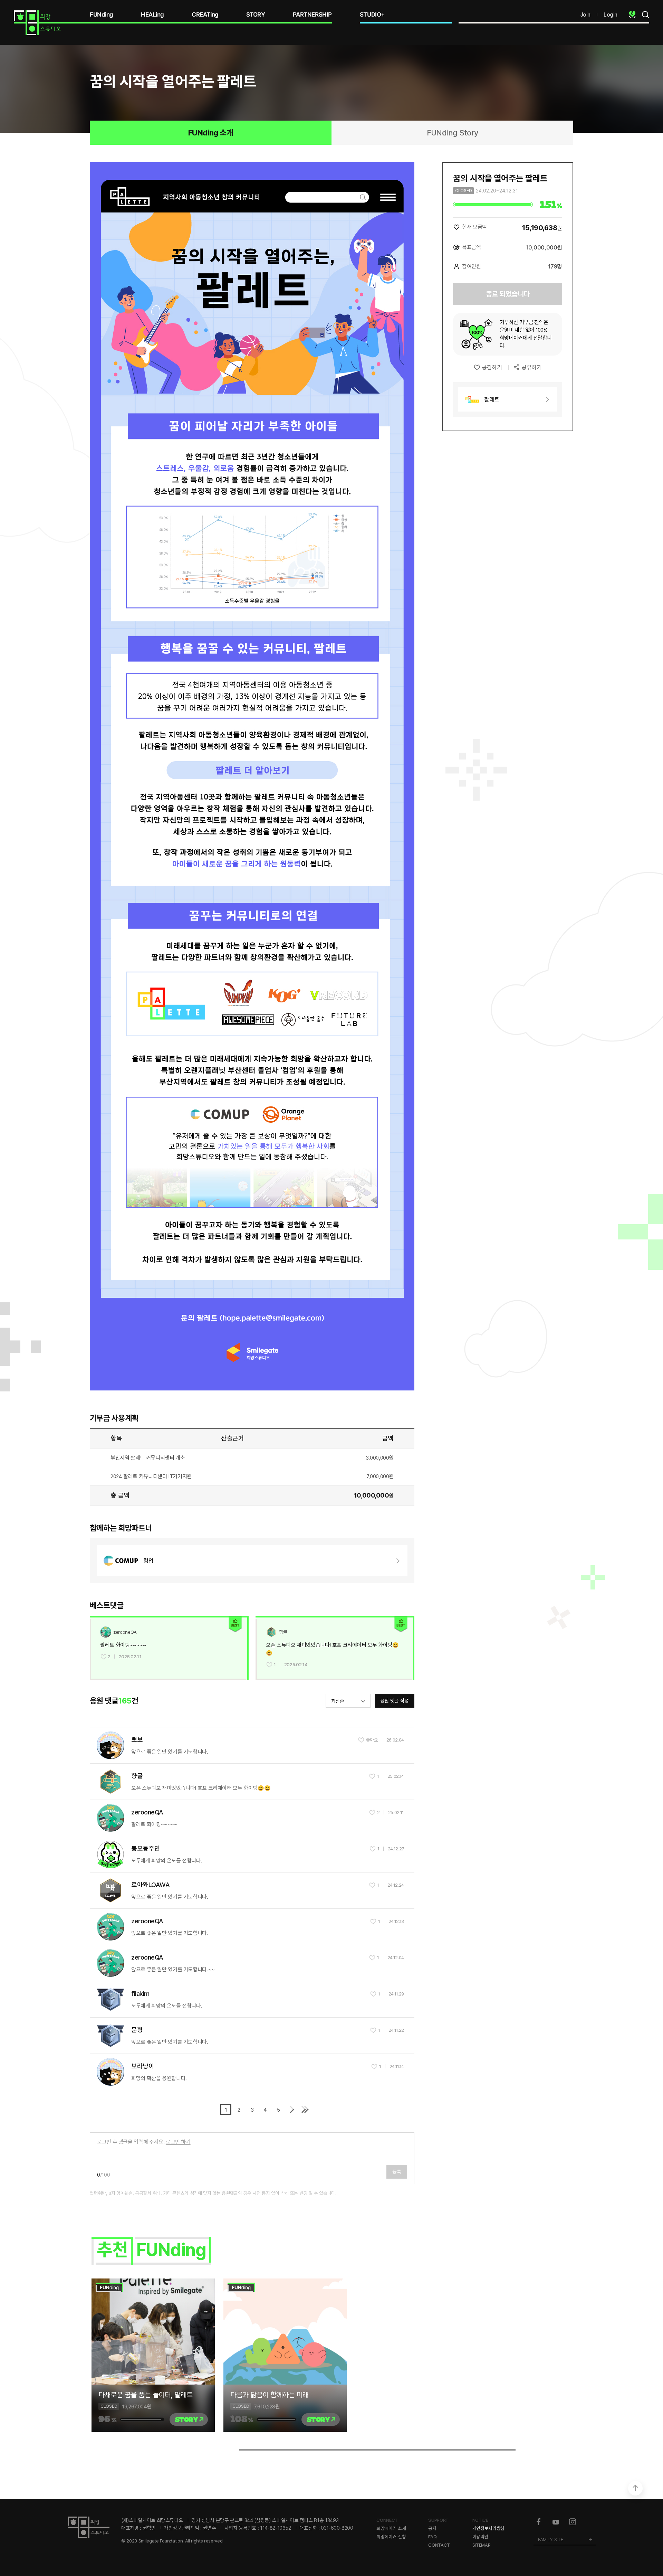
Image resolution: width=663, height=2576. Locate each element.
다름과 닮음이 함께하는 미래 (270, 2395)
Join (585, 15)
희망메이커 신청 (391, 2537)
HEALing (152, 15)
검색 (645, 15)
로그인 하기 (178, 2142)
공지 (432, 2528)
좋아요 (372, 1740)
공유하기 (531, 367)
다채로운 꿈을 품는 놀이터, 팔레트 (146, 2395)
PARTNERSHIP (312, 15)
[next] (291, 2110)
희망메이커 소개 (391, 2528)
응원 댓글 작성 (395, 1701)
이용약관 (481, 2537)
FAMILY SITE (550, 2539)
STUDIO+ (372, 15)
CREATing (205, 15)
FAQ (432, 2537)
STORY (256, 15)
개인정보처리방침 (488, 2528)
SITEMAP (482, 2545)
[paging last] (305, 2110)
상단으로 (635, 2488)
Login (611, 15)
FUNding (102, 15)
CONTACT (439, 2545)
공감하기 (492, 367)
